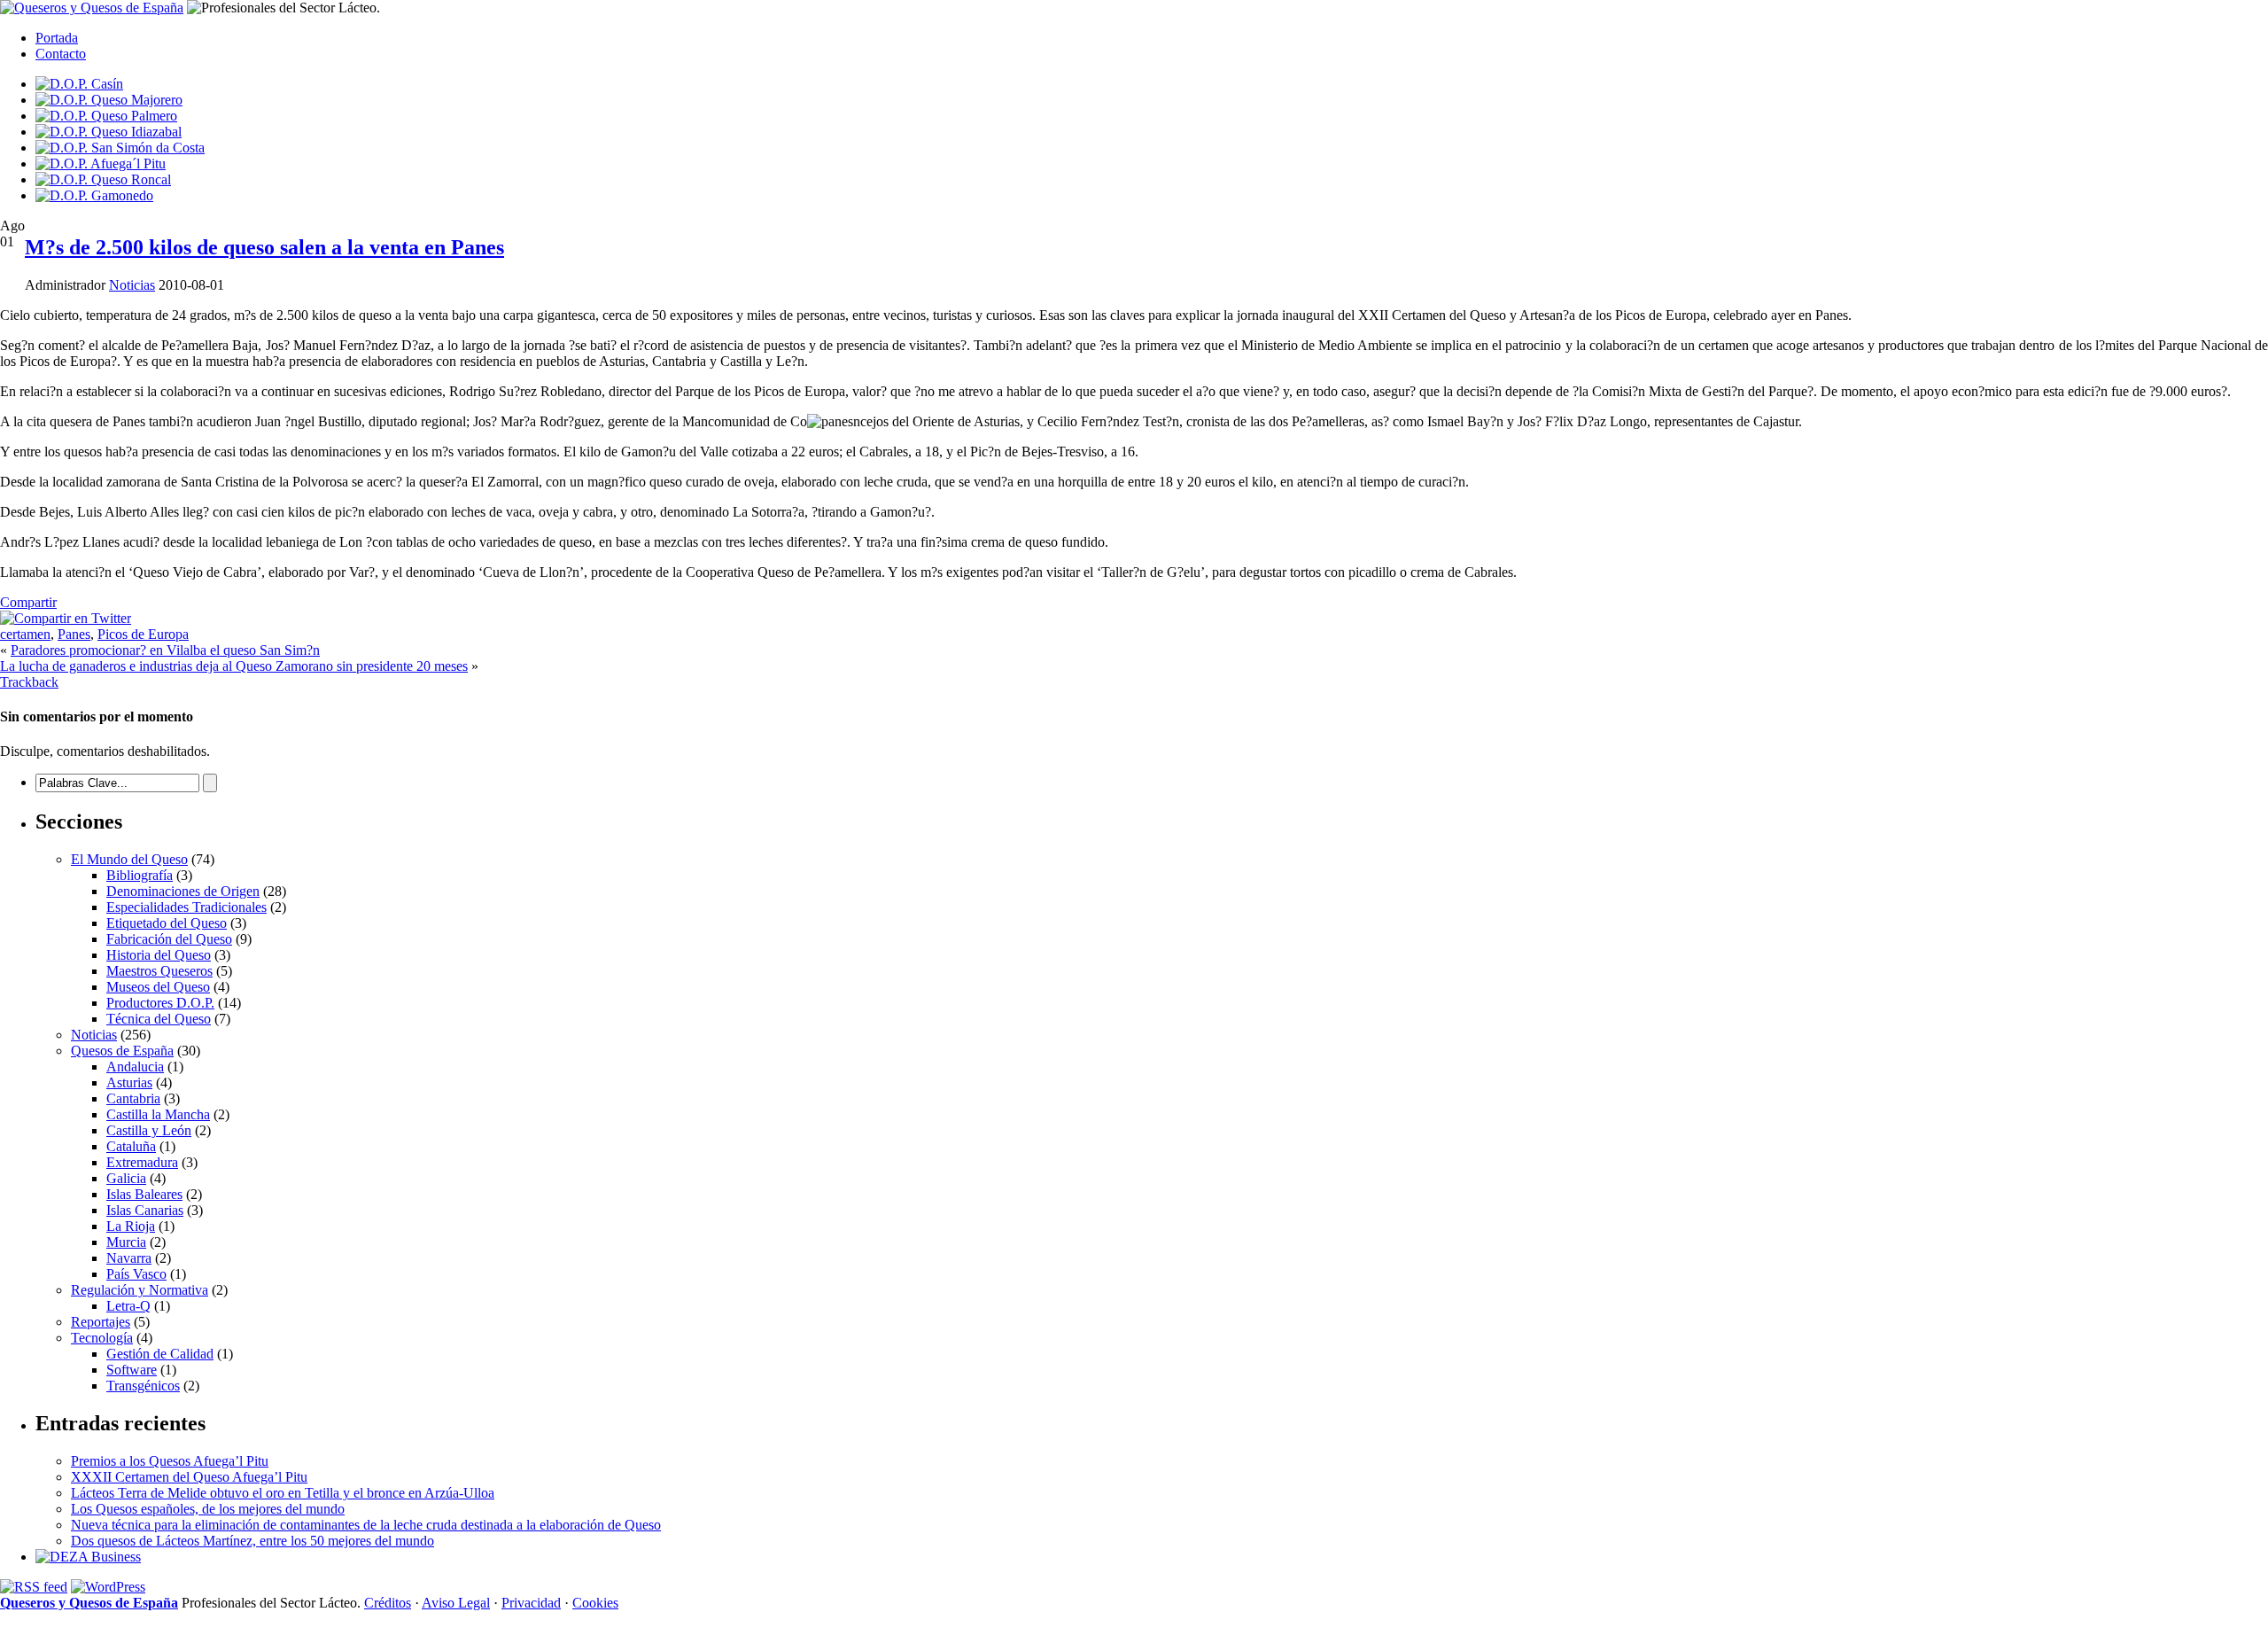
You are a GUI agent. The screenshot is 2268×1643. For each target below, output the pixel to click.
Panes (74, 634)
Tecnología (102, 1338)
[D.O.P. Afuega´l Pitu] (101, 164)
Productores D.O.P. (160, 1003)
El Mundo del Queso (129, 859)
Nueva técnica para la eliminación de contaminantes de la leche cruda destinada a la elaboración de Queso (366, 1525)
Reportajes (101, 1322)
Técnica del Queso (159, 1019)
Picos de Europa (143, 634)
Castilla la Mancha (158, 1114)
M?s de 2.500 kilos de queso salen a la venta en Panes (264, 247)
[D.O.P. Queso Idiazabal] (109, 132)
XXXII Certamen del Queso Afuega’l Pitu (189, 1477)
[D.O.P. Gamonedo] (94, 195)
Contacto (61, 54)
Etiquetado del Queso (167, 923)
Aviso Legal (456, 1603)
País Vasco (136, 1274)
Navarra (129, 1258)
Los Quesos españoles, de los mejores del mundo (208, 1509)
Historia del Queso (159, 955)
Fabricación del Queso (169, 939)
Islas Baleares (144, 1194)
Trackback (29, 682)
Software (132, 1370)
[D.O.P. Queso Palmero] (106, 116)
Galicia (126, 1178)
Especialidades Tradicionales (186, 907)
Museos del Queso (158, 987)
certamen (25, 634)
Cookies (595, 1603)
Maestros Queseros (159, 971)
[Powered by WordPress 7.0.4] (108, 1587)
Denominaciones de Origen (183, 891)
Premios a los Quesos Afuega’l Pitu (170, 1461)
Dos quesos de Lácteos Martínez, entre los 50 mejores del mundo (252, 1541)
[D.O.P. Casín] (79, 84)
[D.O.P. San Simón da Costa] (120, 148)
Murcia (126, 1242)
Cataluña (131, 1146)
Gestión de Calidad (160, 1354)
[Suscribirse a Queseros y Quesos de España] (34, 1587)
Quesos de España (122, 1051)
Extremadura (142, 1162)
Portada (57, 38)
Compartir (28, 602)
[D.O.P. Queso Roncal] (103, 179)
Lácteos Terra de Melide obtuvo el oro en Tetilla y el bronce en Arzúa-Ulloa (283, 1493)
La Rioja (131, 1226)
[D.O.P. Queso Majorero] (109, 100)
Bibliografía (140, 875)
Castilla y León (149, 1130)
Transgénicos (143, 1386)
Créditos (388, 1603)
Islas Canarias (145, 1210)
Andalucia (135, 1067)
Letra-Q (128, 1306)
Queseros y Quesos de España (89, 1603)
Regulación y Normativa (140, 1290)
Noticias (132, 285)
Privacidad (531, 1603)
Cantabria (133, 1098)
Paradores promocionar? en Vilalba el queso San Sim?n (165, 650)
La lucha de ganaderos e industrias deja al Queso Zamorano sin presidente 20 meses (234, 666)
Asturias (129, 1082)
